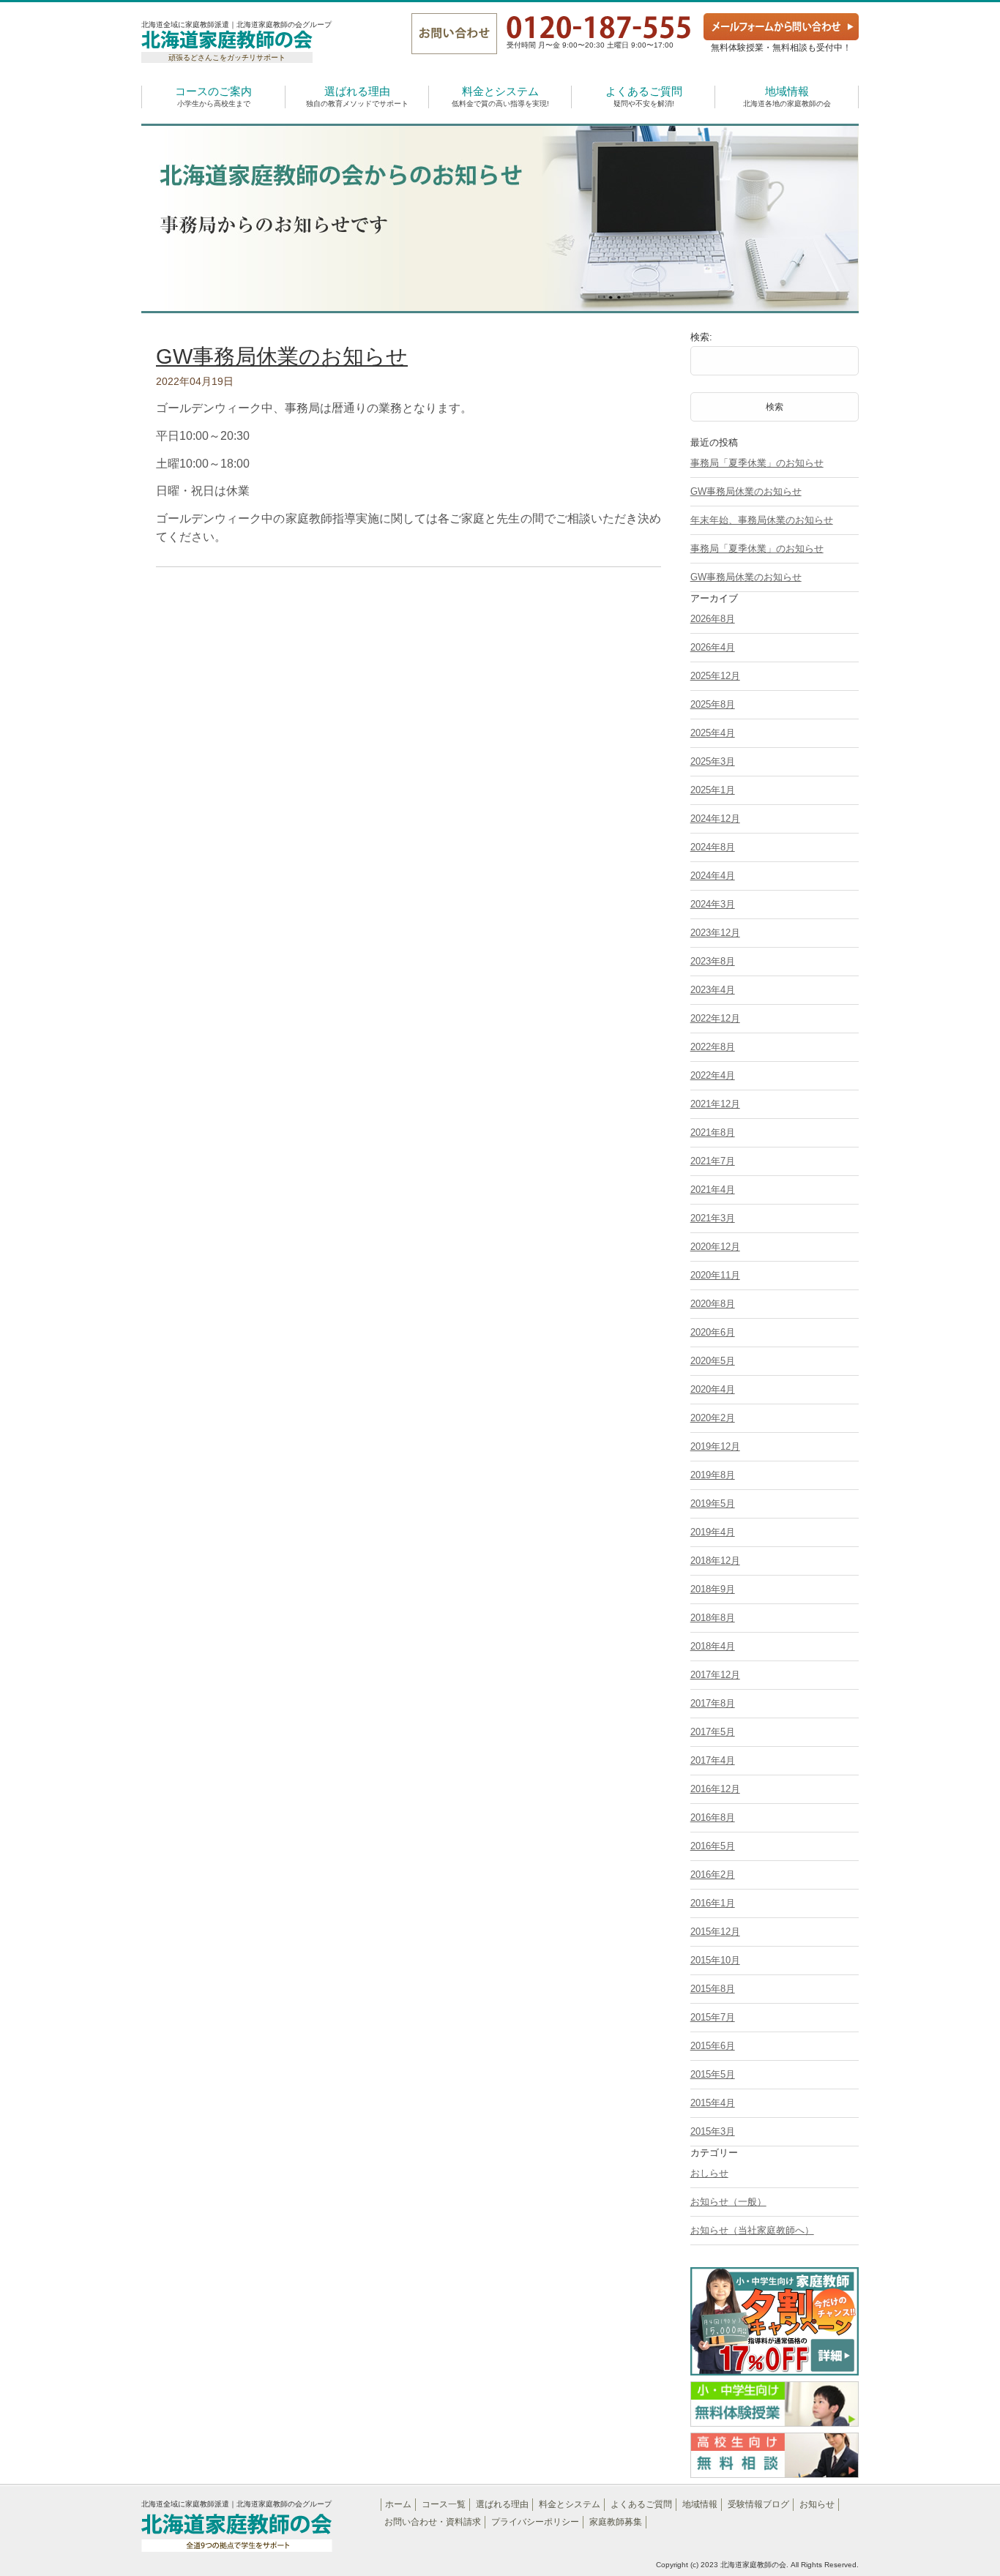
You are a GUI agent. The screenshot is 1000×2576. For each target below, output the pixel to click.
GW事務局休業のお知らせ (282, 356)
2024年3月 (713, 904)
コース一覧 (444, 2504)
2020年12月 (715, 1247)
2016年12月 (715, 1789)
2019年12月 (715, 1446)
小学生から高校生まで (213, 96)
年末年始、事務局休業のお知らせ (762, 520)
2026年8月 (713, 619)
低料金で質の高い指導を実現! (500, 96)
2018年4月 (713, 1646)
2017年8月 (713, 1703)
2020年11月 (715, 1275)
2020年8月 (713, 1304)
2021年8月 (713, 1132)
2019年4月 (713, 1532)
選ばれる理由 (502, 2504)
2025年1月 (713, 790)
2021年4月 (713, 1190)
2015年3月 (713, 2131)
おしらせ (709, 2173)
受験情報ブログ (758, 2504)
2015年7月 (713, 2017)
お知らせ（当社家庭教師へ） (752, 2230)
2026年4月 (713, 647)
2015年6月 (713, 2046)
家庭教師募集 (616, 2522)
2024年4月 (713, 876)
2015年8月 (713, 1989)
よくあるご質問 (641, 2504)
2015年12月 (715, 1932)
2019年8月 (713, 1475)
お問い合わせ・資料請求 (433, 2522)
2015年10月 (715, 1960)
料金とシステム (570, 2504)
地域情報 (700, 2504)
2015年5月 (713, 2074)
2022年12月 (715, 1018)
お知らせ (817, 2504)
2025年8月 (713, 704)
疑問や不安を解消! (644, 96)
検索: (701, 337)
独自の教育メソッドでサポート (357, 96)
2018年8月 (713, 1618)
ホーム (398, 2504)
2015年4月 (713, 2103)
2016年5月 (713, 1846)
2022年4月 (713, 1075)
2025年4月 (713, 733)
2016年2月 (713, 1875)
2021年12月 (715, 1104)
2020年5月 (713, 1361)
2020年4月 (713, 1389)
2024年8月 (713, 847)
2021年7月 (713, 1161)
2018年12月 (715, 1561)
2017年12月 (715, 1675)
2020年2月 (713, 1418)
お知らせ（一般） (728, 2202)
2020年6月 (713, 1332)
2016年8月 (713, 1817)
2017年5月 (713, 1732)
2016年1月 (713, 1903)
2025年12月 (715, 676)
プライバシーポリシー (535, 2522)
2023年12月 (715, 933)
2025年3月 (713, 761)
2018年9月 (713, 1589)
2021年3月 (713, 1218)
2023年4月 (713, 990)
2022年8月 (713, 1047)
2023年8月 (713, 961)
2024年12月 (715, 819)
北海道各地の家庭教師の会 (787, 96)
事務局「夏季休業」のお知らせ (757, 463)
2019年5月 (713, 1504)
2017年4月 (713, 1760)
